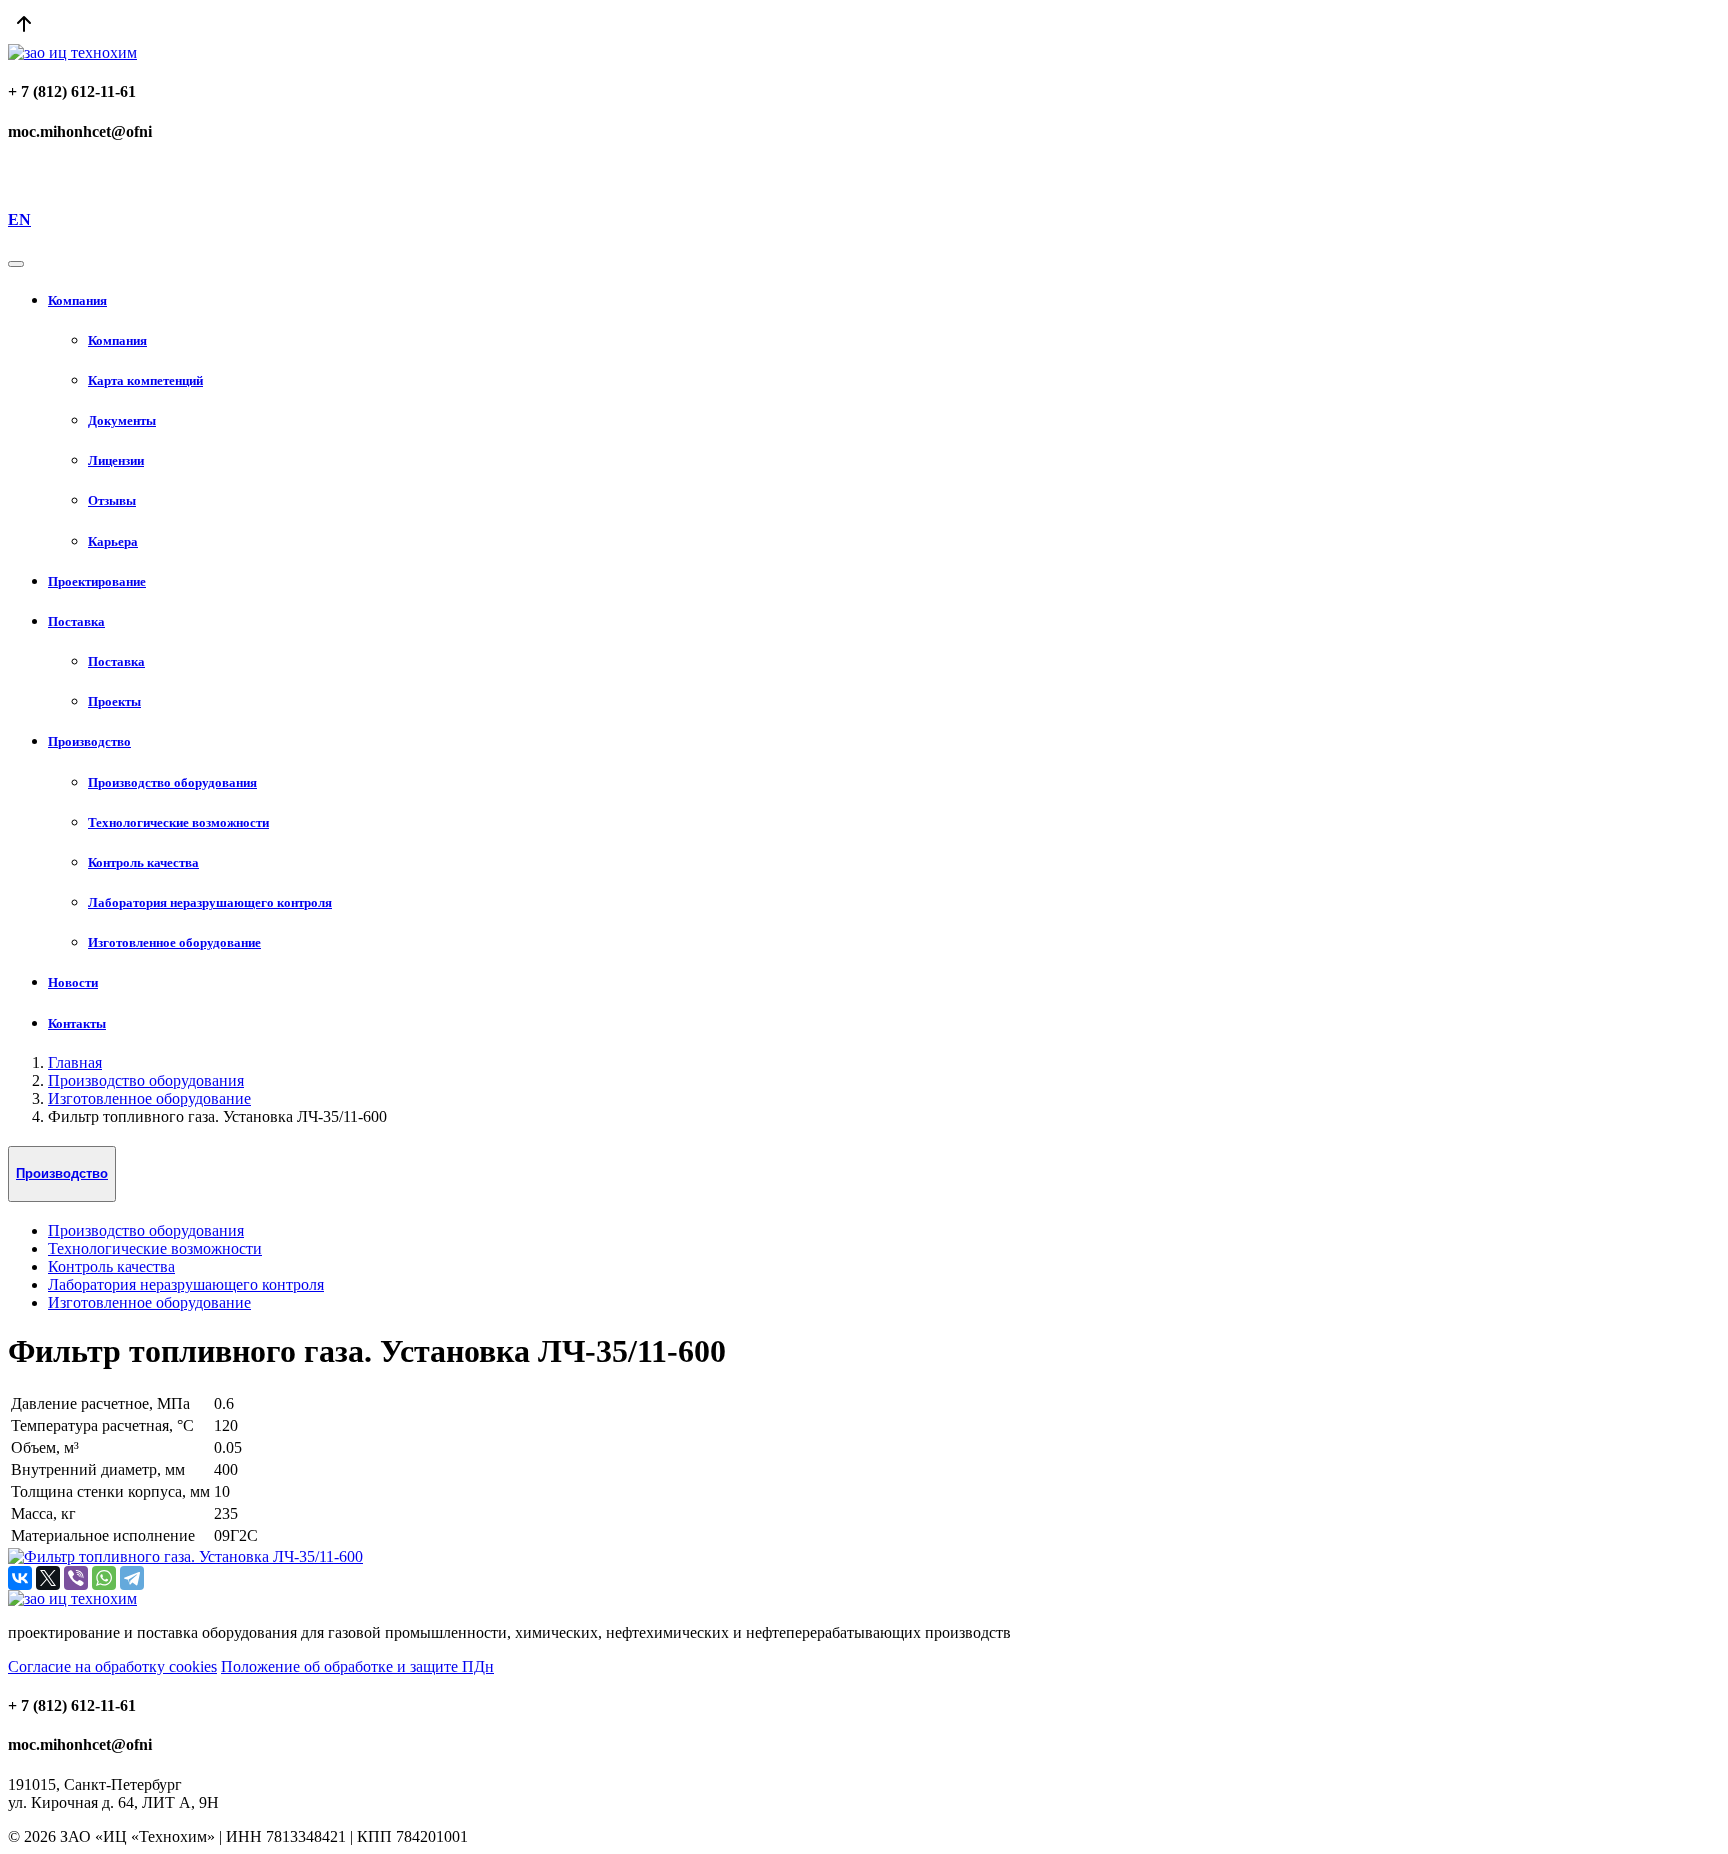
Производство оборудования (146, 1080)
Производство (62, 1173)
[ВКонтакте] (20, 1578)
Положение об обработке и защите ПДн (357, 1666)
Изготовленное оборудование (149, 1098)
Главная (75, 1062)
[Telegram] (132, 1578)
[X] (48, 1578)
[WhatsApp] (104, 1578)
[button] (884, 301)
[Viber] (76, 1578)
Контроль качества (111, 1266)
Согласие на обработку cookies (112, 1666)
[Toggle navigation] (16, 264)
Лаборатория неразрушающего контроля (186, 1284)
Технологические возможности (155, 1248)
